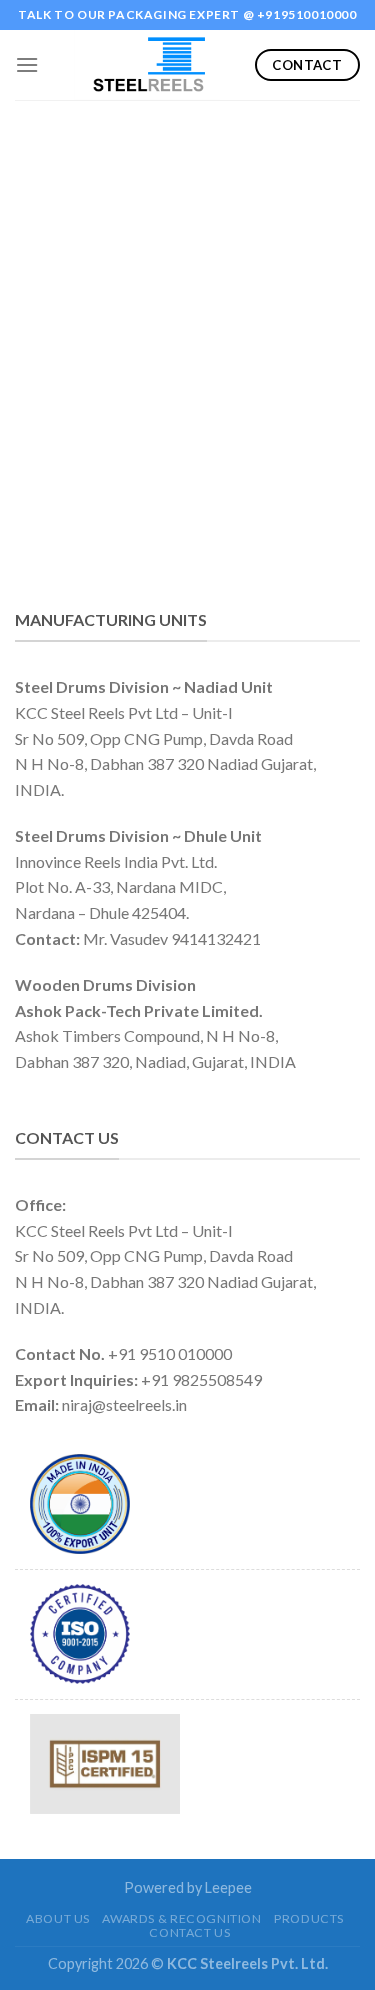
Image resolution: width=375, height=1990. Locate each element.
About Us (58, 1918)
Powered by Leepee (188, 1887)
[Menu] (27, 64)
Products (309, 1918)
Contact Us (189, 1932)
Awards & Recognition (181, 1918)
